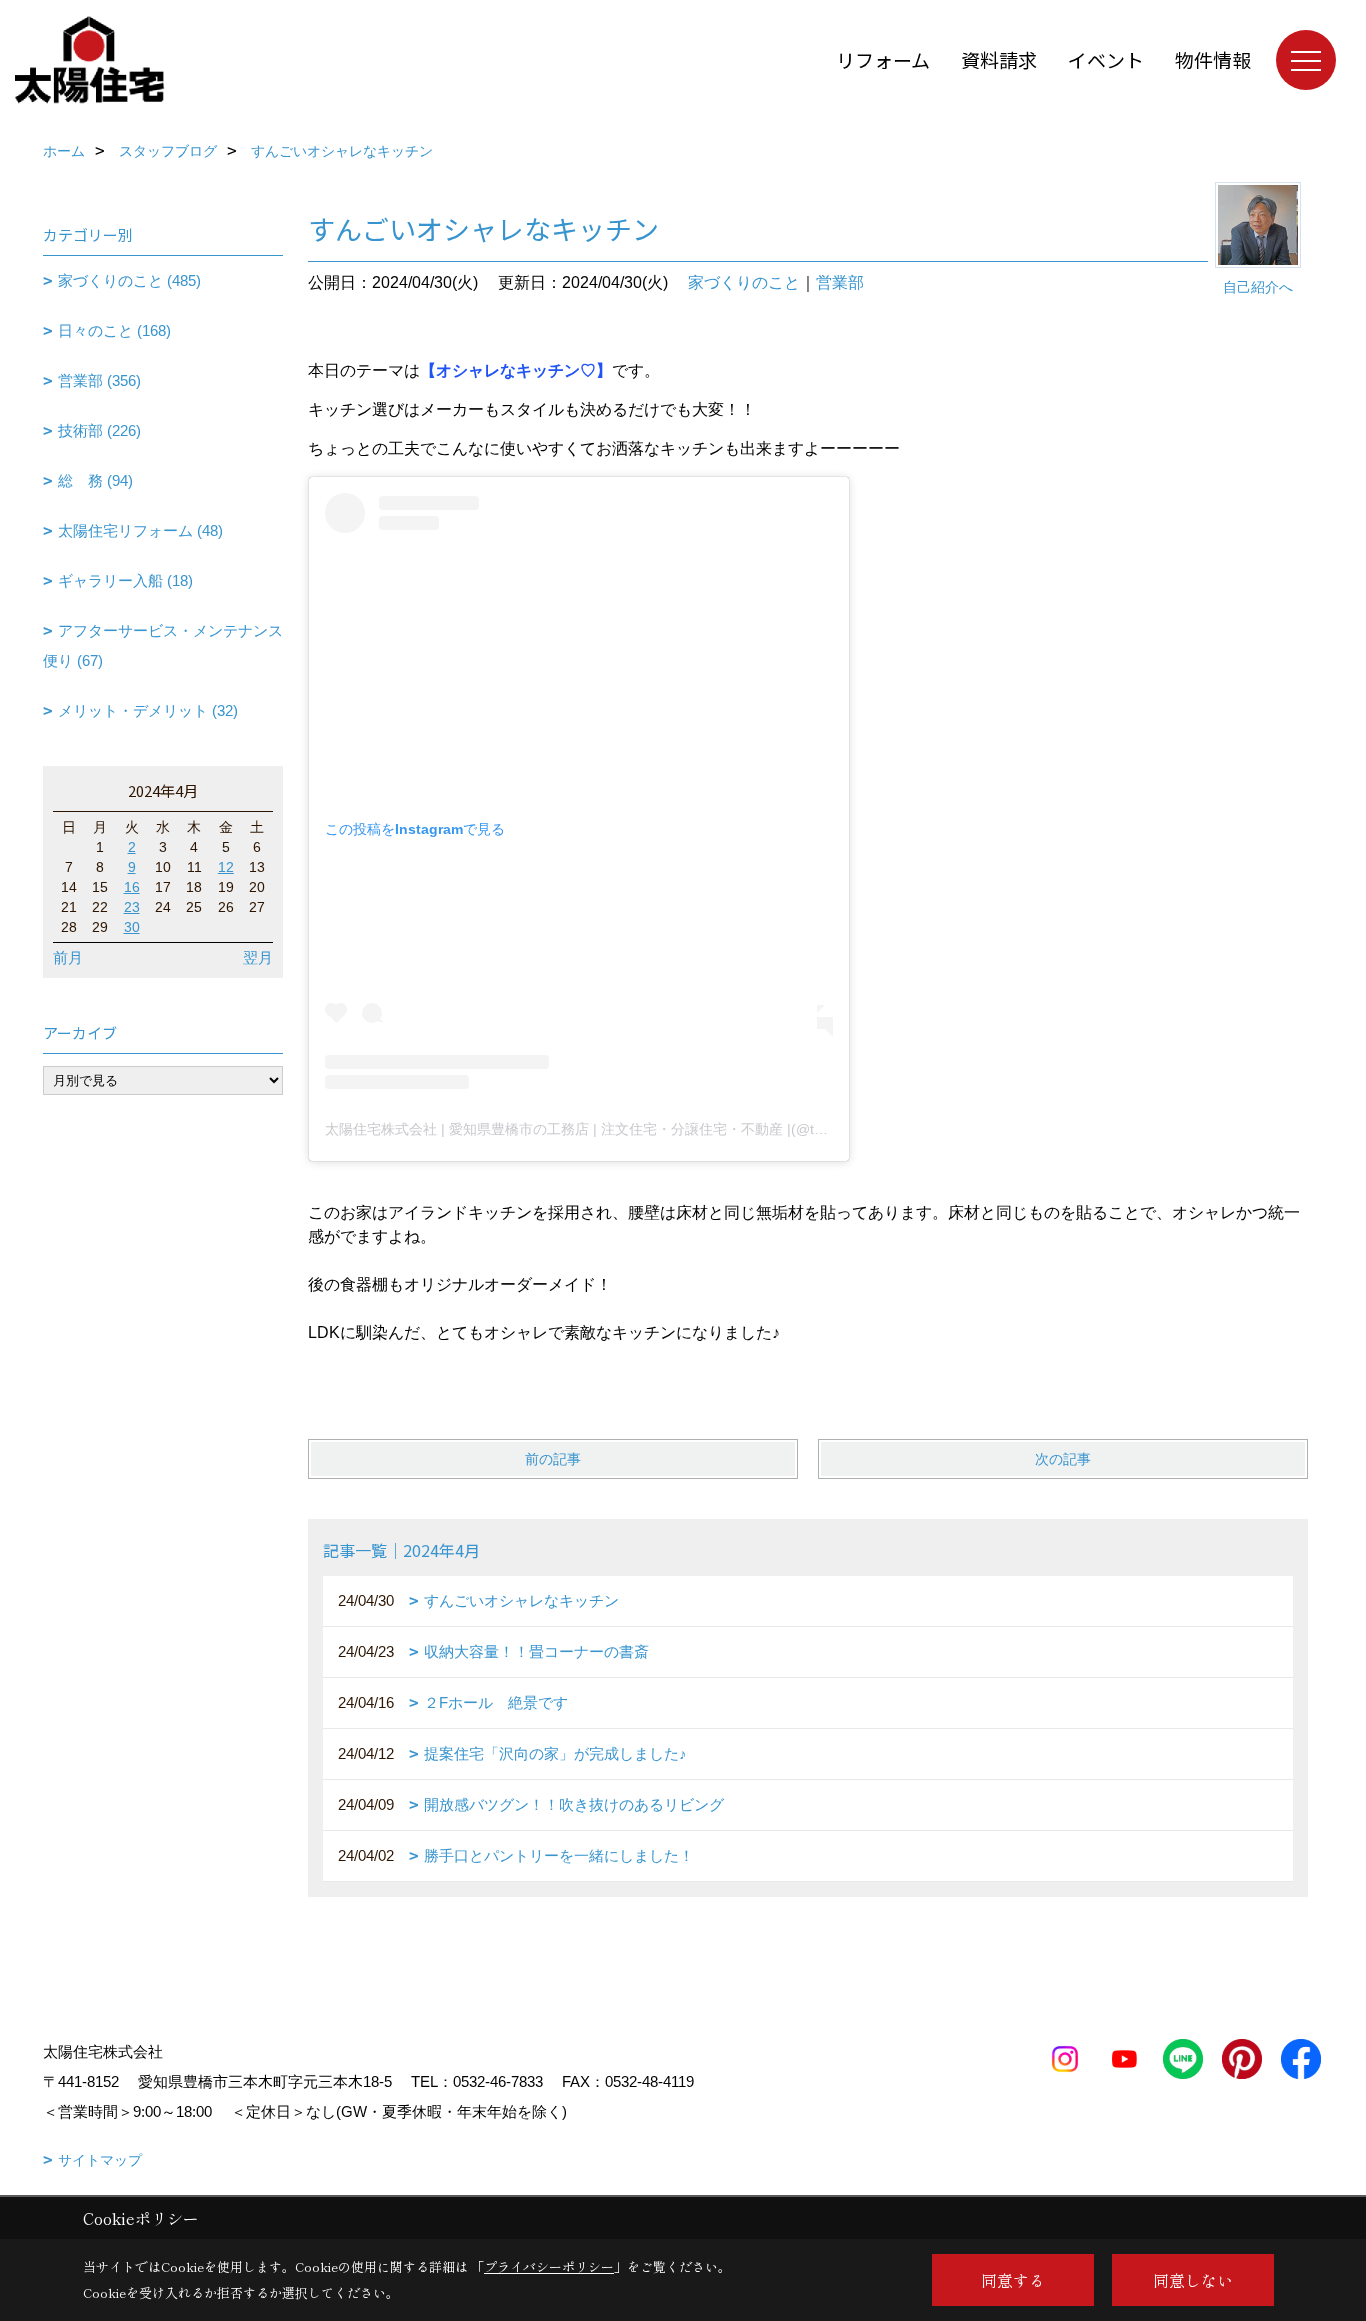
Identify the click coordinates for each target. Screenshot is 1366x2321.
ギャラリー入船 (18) (125, 580)
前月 (68, 957)
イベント (1106, 59)
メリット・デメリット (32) (148, 710)
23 (132, 907)
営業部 (840, 282)
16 (132, 887)
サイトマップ (100, 2160)
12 (226, 867)
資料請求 (999, 59)
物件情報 (1213, 59)
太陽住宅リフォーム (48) (140, 530)
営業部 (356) (99, 380)
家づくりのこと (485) (129, 280)
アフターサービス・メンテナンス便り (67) (163, 645)
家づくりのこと (744, 282)
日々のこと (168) (114, 330)
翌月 (258, 957)
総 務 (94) (95, 480)
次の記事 (1063, 1459)
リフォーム (883, 59)
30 (132, 927)
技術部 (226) (99, 430)
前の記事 (553, 1459)
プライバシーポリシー (549, 2266)
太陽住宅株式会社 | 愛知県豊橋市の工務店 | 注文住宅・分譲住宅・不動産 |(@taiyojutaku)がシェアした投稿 (660, 1129)
